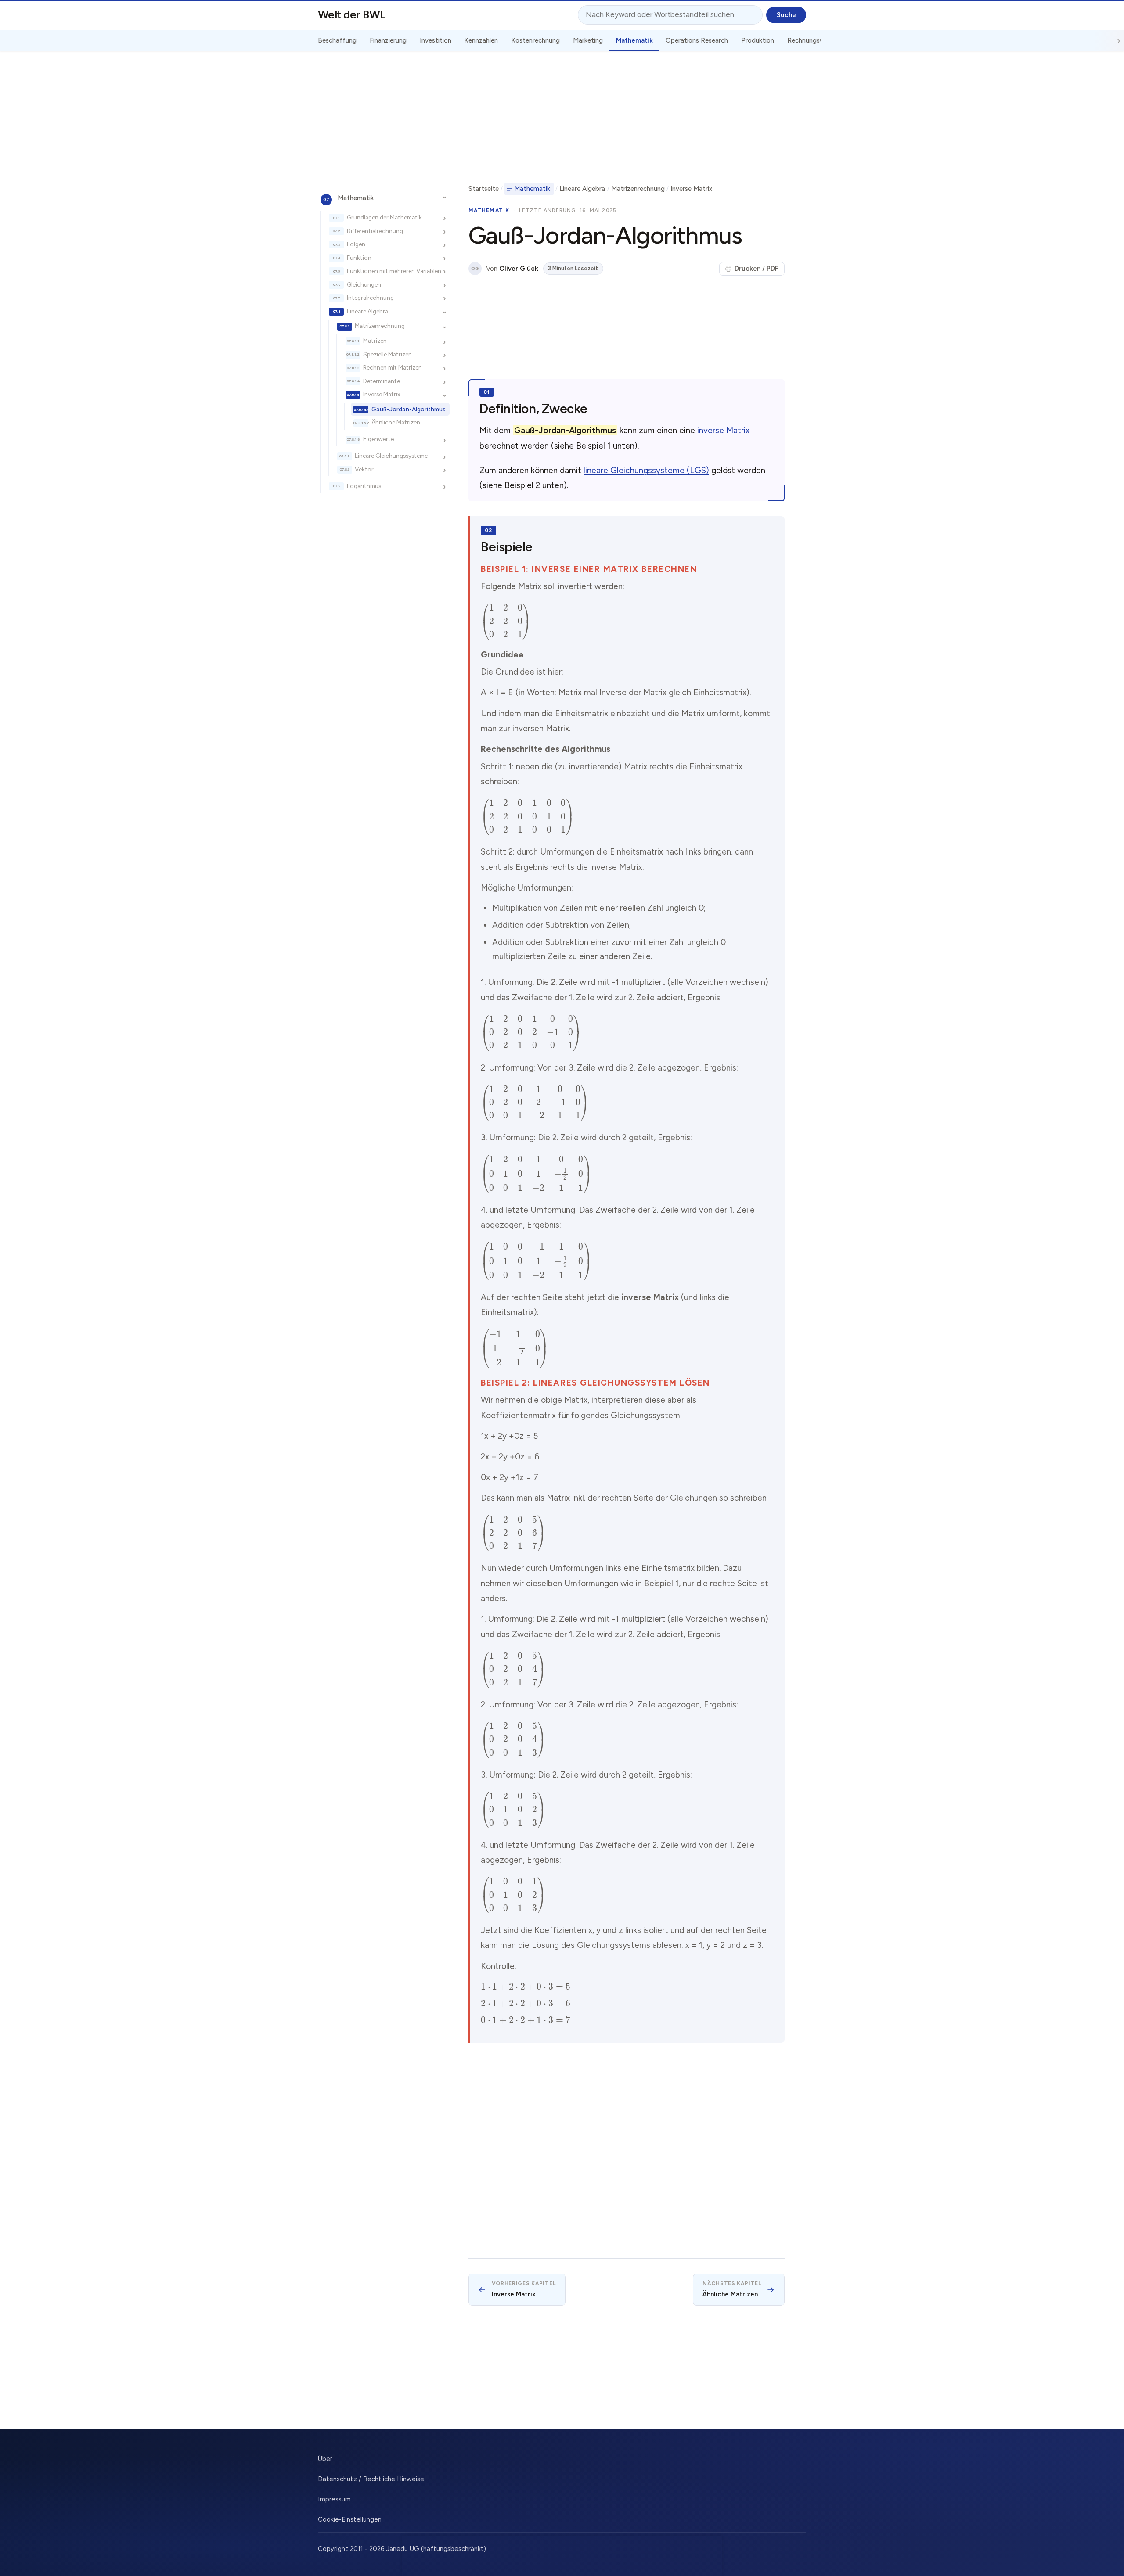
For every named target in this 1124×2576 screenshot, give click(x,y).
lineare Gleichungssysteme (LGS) (646, 470)
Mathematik (356, 198)
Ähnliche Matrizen (396, 423)
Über (325, 2459)
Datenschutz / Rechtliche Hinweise (371, 2479)
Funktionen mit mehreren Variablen (394, 271)
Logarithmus (364, 486)
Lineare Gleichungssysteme (391, 456)
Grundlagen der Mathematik (384, 217)
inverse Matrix (723, 430)
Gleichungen (364, 284)
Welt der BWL (352, 14)
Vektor (364, 469)
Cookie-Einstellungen (350, 2519)
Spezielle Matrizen (387, 354)
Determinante (382, 381)
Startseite (484, 189)
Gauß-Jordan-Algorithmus (409, 409)
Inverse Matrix (382, 394)
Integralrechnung (370, 298)
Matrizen (375, 341)
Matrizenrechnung (380, 326)
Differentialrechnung (375, 231)
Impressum (334, 2499)
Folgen (356, 244)
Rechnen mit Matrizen (393, 367)
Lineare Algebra (367, 311)
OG (475, 269)
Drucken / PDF (757, 269)
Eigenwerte (378, 439)
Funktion (359, 258)
